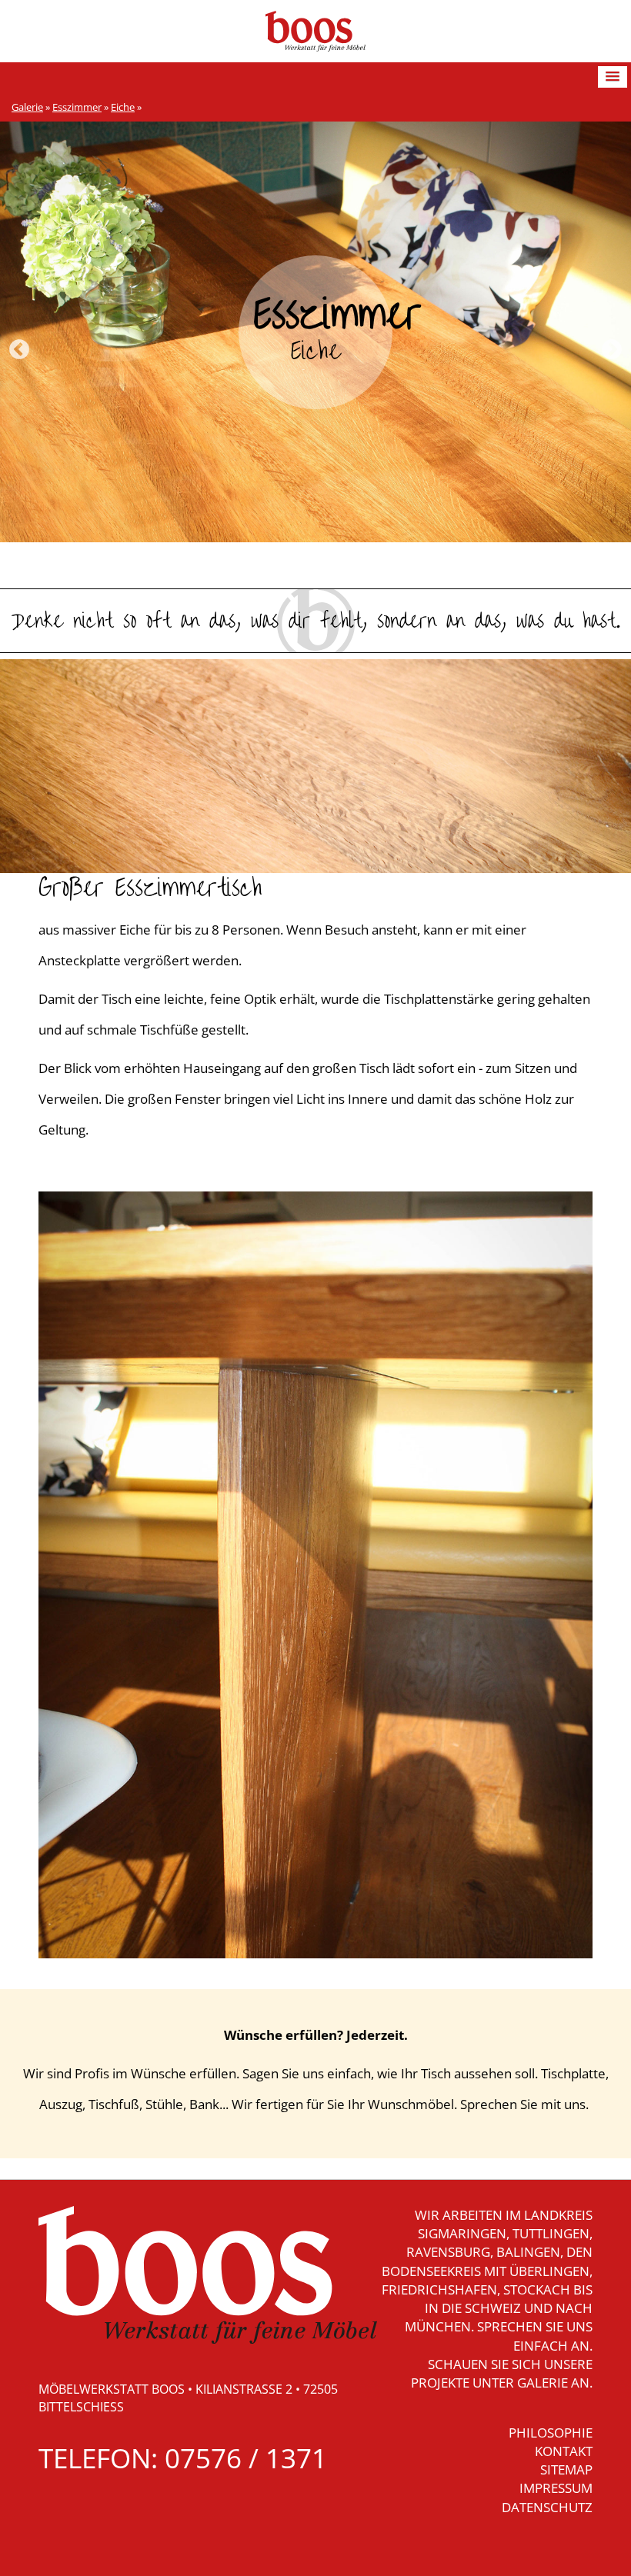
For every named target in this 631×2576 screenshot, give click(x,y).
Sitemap (566, 2469)
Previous (19, 350)
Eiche (123, 107)
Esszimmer (77, 107)
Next (612, 350)
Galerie (27, 107)
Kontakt (564, 2451)
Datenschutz (547, 2507)
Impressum (556, 2488)
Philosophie (551, 2433)
